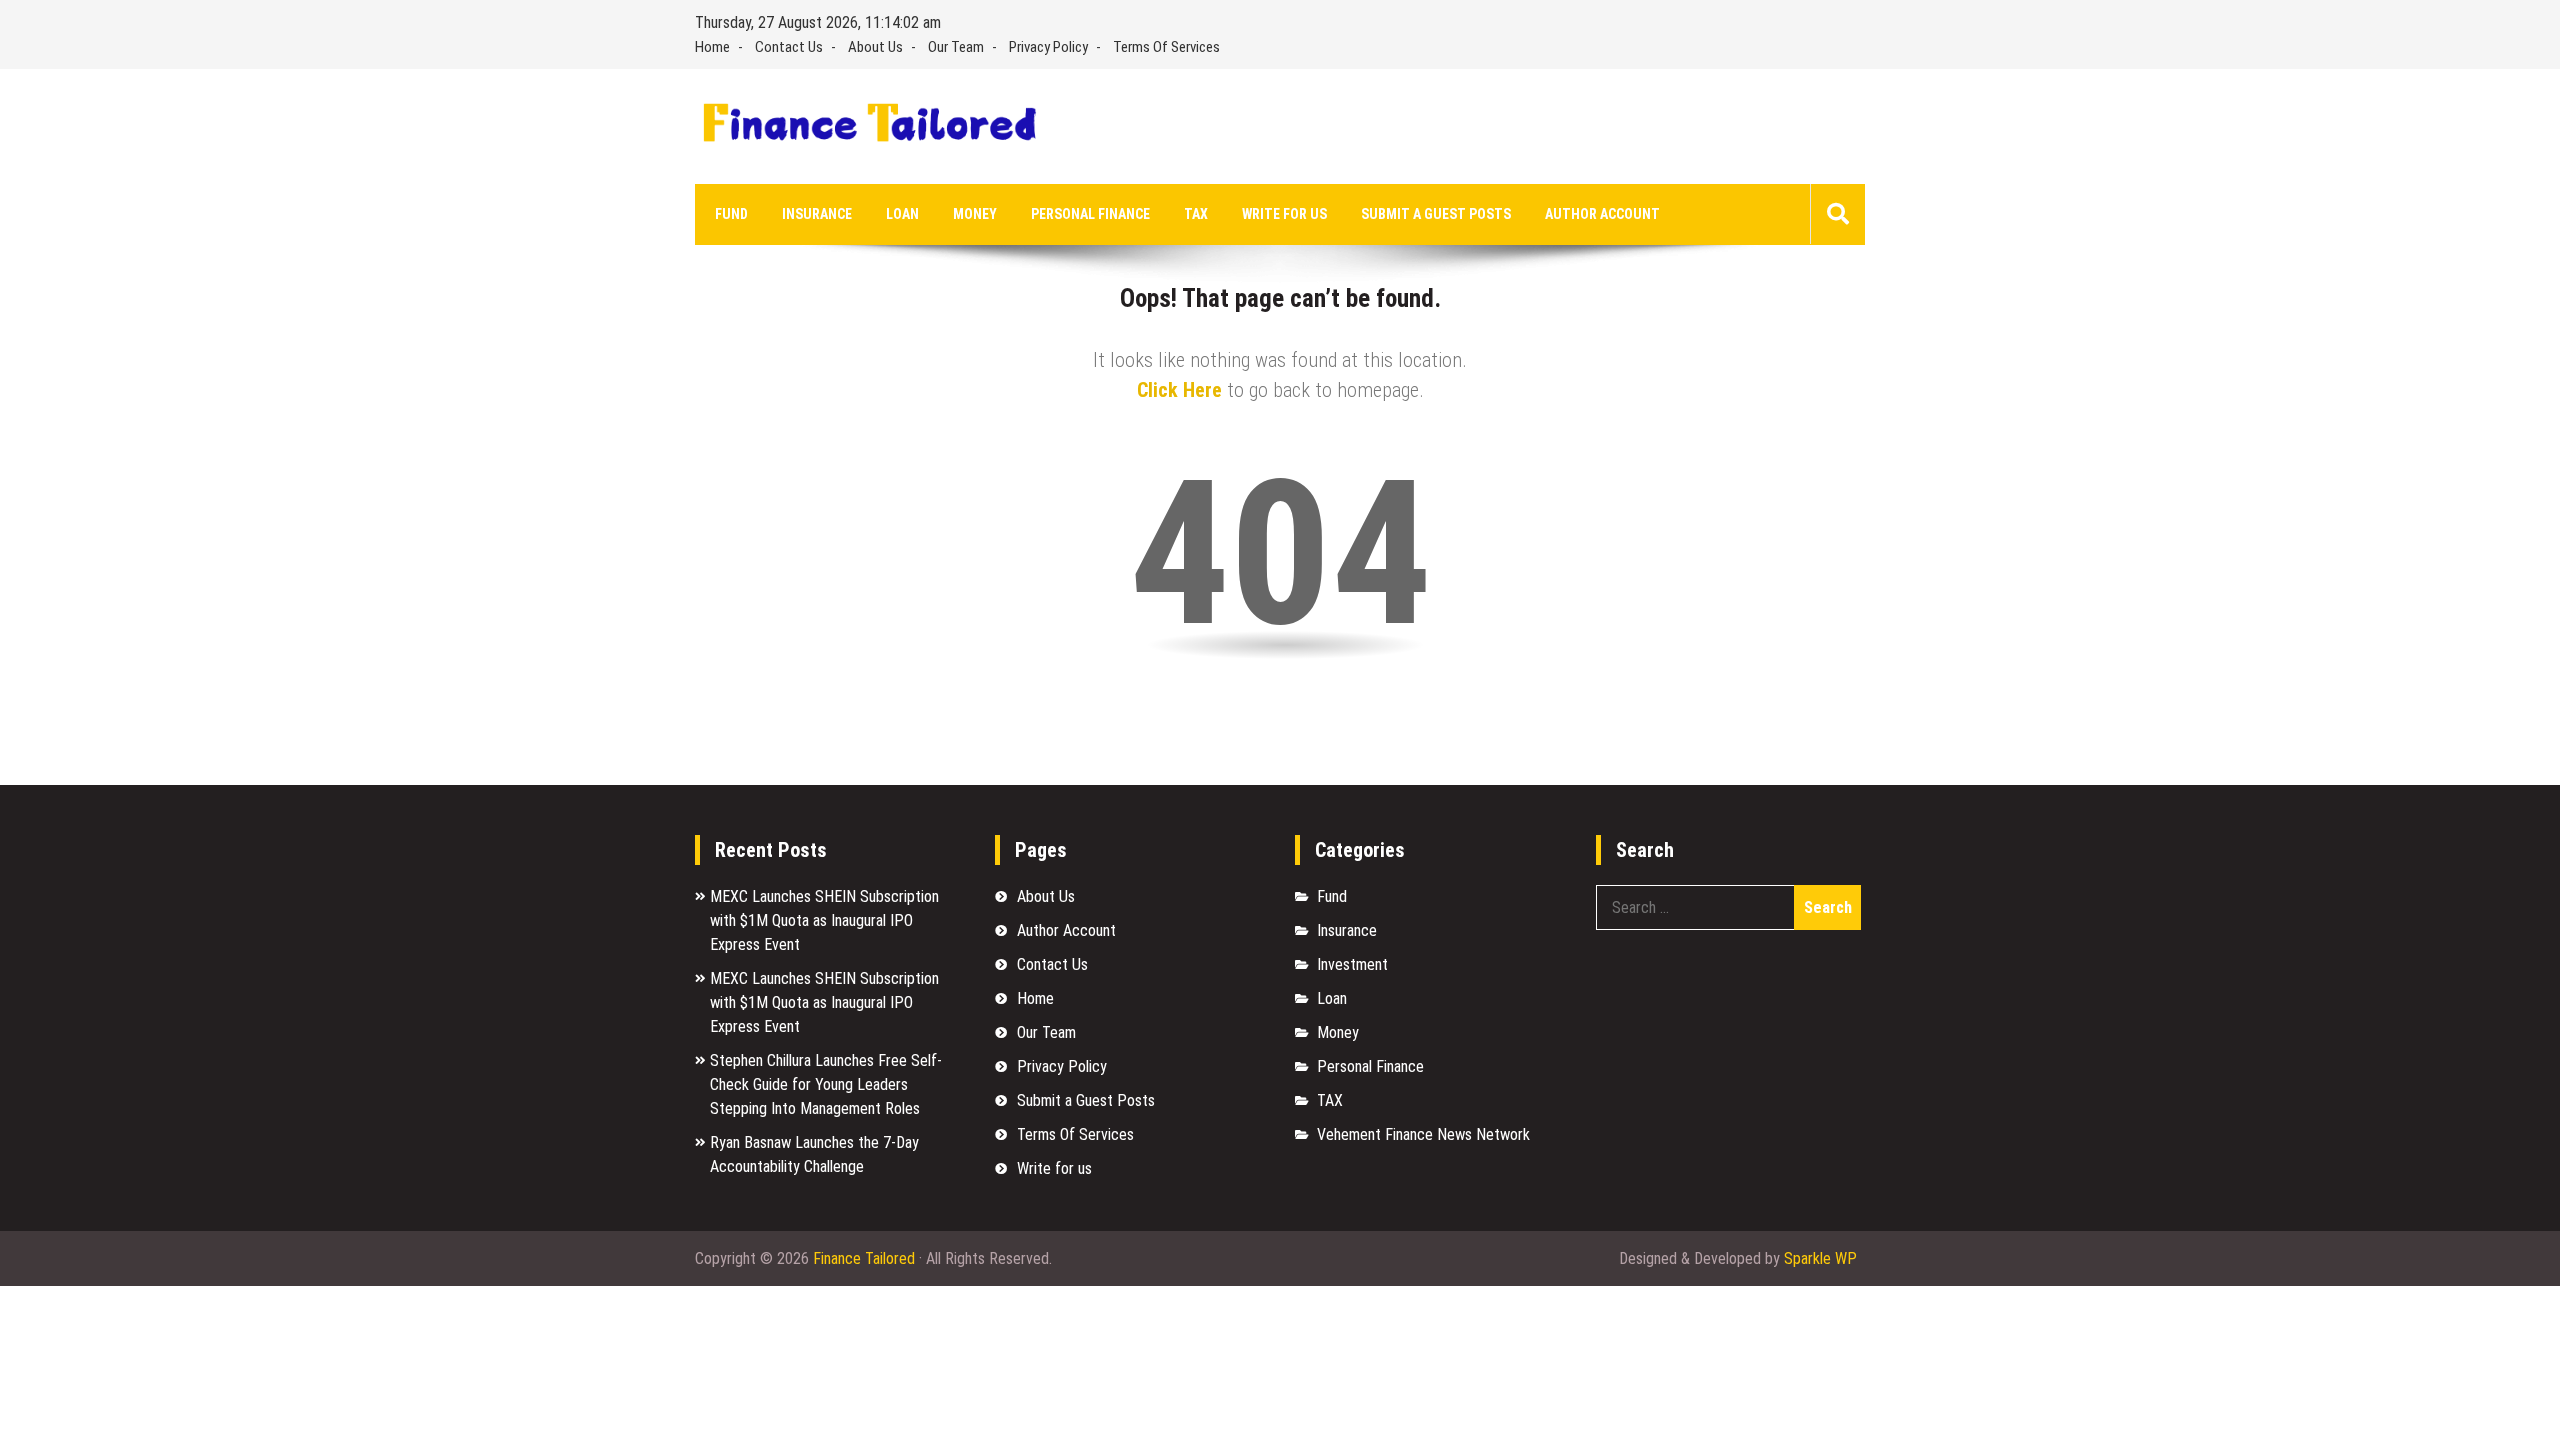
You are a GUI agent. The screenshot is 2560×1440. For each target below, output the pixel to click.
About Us (875, 47)
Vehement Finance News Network (1423, 1134)
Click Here (1179, 390)
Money (975, 214)
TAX (1196, 214)
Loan (902, 214)
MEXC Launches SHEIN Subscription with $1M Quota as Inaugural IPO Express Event (824, 920)
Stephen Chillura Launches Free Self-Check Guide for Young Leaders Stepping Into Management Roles (826, 1084)
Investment (1352, 964)
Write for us (1284, 214)
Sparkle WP (1820, 1258)
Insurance (817, 214)
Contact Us (789, 47)
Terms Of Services (1166, 47)
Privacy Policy (1048, 47)
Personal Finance (1090, 214)
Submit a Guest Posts (1436, 214)
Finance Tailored (864, 1258)
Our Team (956, 47)
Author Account (1602, 214)
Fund (731, 214)
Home (712, 47)
